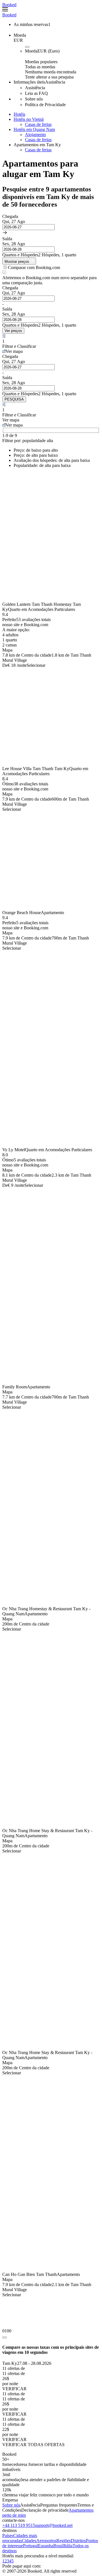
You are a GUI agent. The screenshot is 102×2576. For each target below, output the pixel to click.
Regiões (64, 2541)
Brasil (59, 2546)
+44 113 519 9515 (19, 2525)
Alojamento (35, 135)
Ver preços (13, 331)
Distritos (78, 2541)
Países (8, 2535)
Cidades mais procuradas (20, 2538)
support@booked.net (54, 2525)
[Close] (5, 2337)
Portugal (30, 2546)
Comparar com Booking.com (34, 267)
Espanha (46, 2546)
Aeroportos (46, 2541)
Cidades (29, 2541)
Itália (68, 2546)
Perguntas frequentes (59, 2505)
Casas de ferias (38, 124)
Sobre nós (11, 2505)
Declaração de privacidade (45, 2510)
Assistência (30, 2505)
